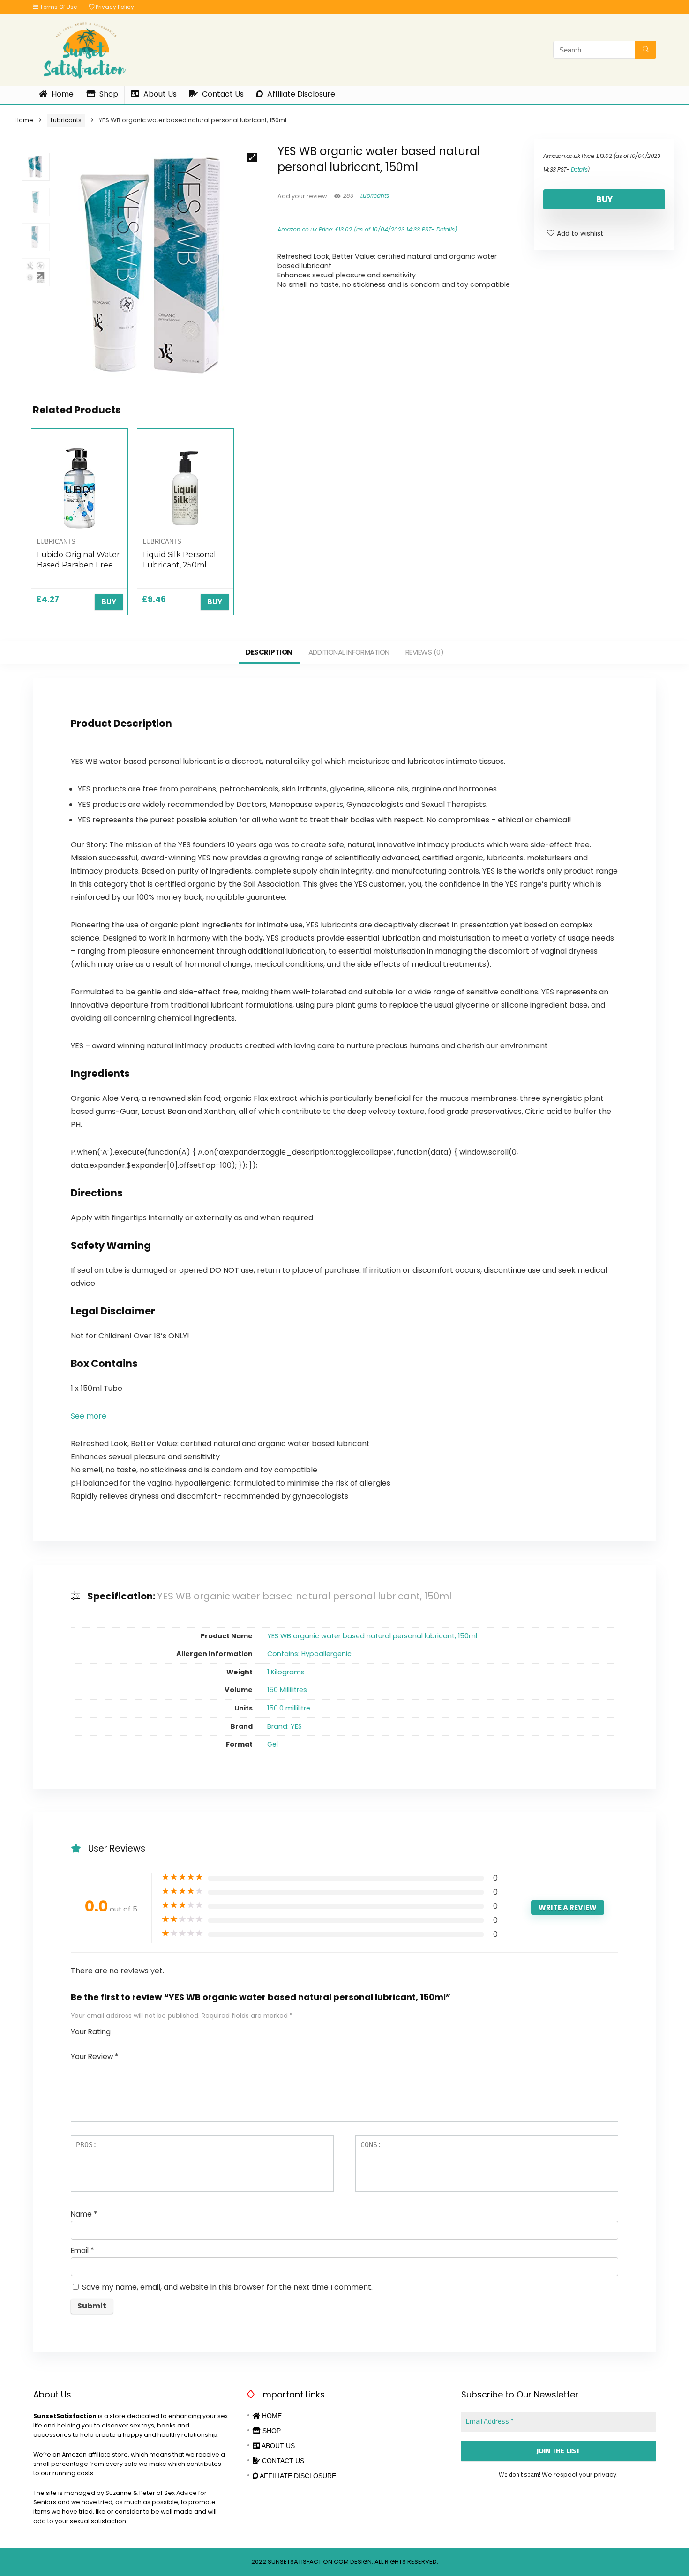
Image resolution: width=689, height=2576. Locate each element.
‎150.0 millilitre (289, 1708)
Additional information (349, 652)
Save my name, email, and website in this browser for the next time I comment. (227, 2287)
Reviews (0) (425, 652)
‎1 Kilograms (286, 1672)
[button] (89, 1416)
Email (82, 2251)
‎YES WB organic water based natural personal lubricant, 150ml (372, 1636)
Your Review (94, 2057)
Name (84, 2214)
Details (446, 229)
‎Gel (273, 1744)
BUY (604, 199)
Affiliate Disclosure (300, 94)
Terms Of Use (58, 7)
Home (62, 94)
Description (269, 652)
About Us (159, 94)
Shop (108, 94)
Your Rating (91, 2032)
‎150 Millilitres (287, 1690)
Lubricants (66, 120)
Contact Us (222, 94)
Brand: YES (285, 1726)
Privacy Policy (114, 7)
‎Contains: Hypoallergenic (309, 1654)
